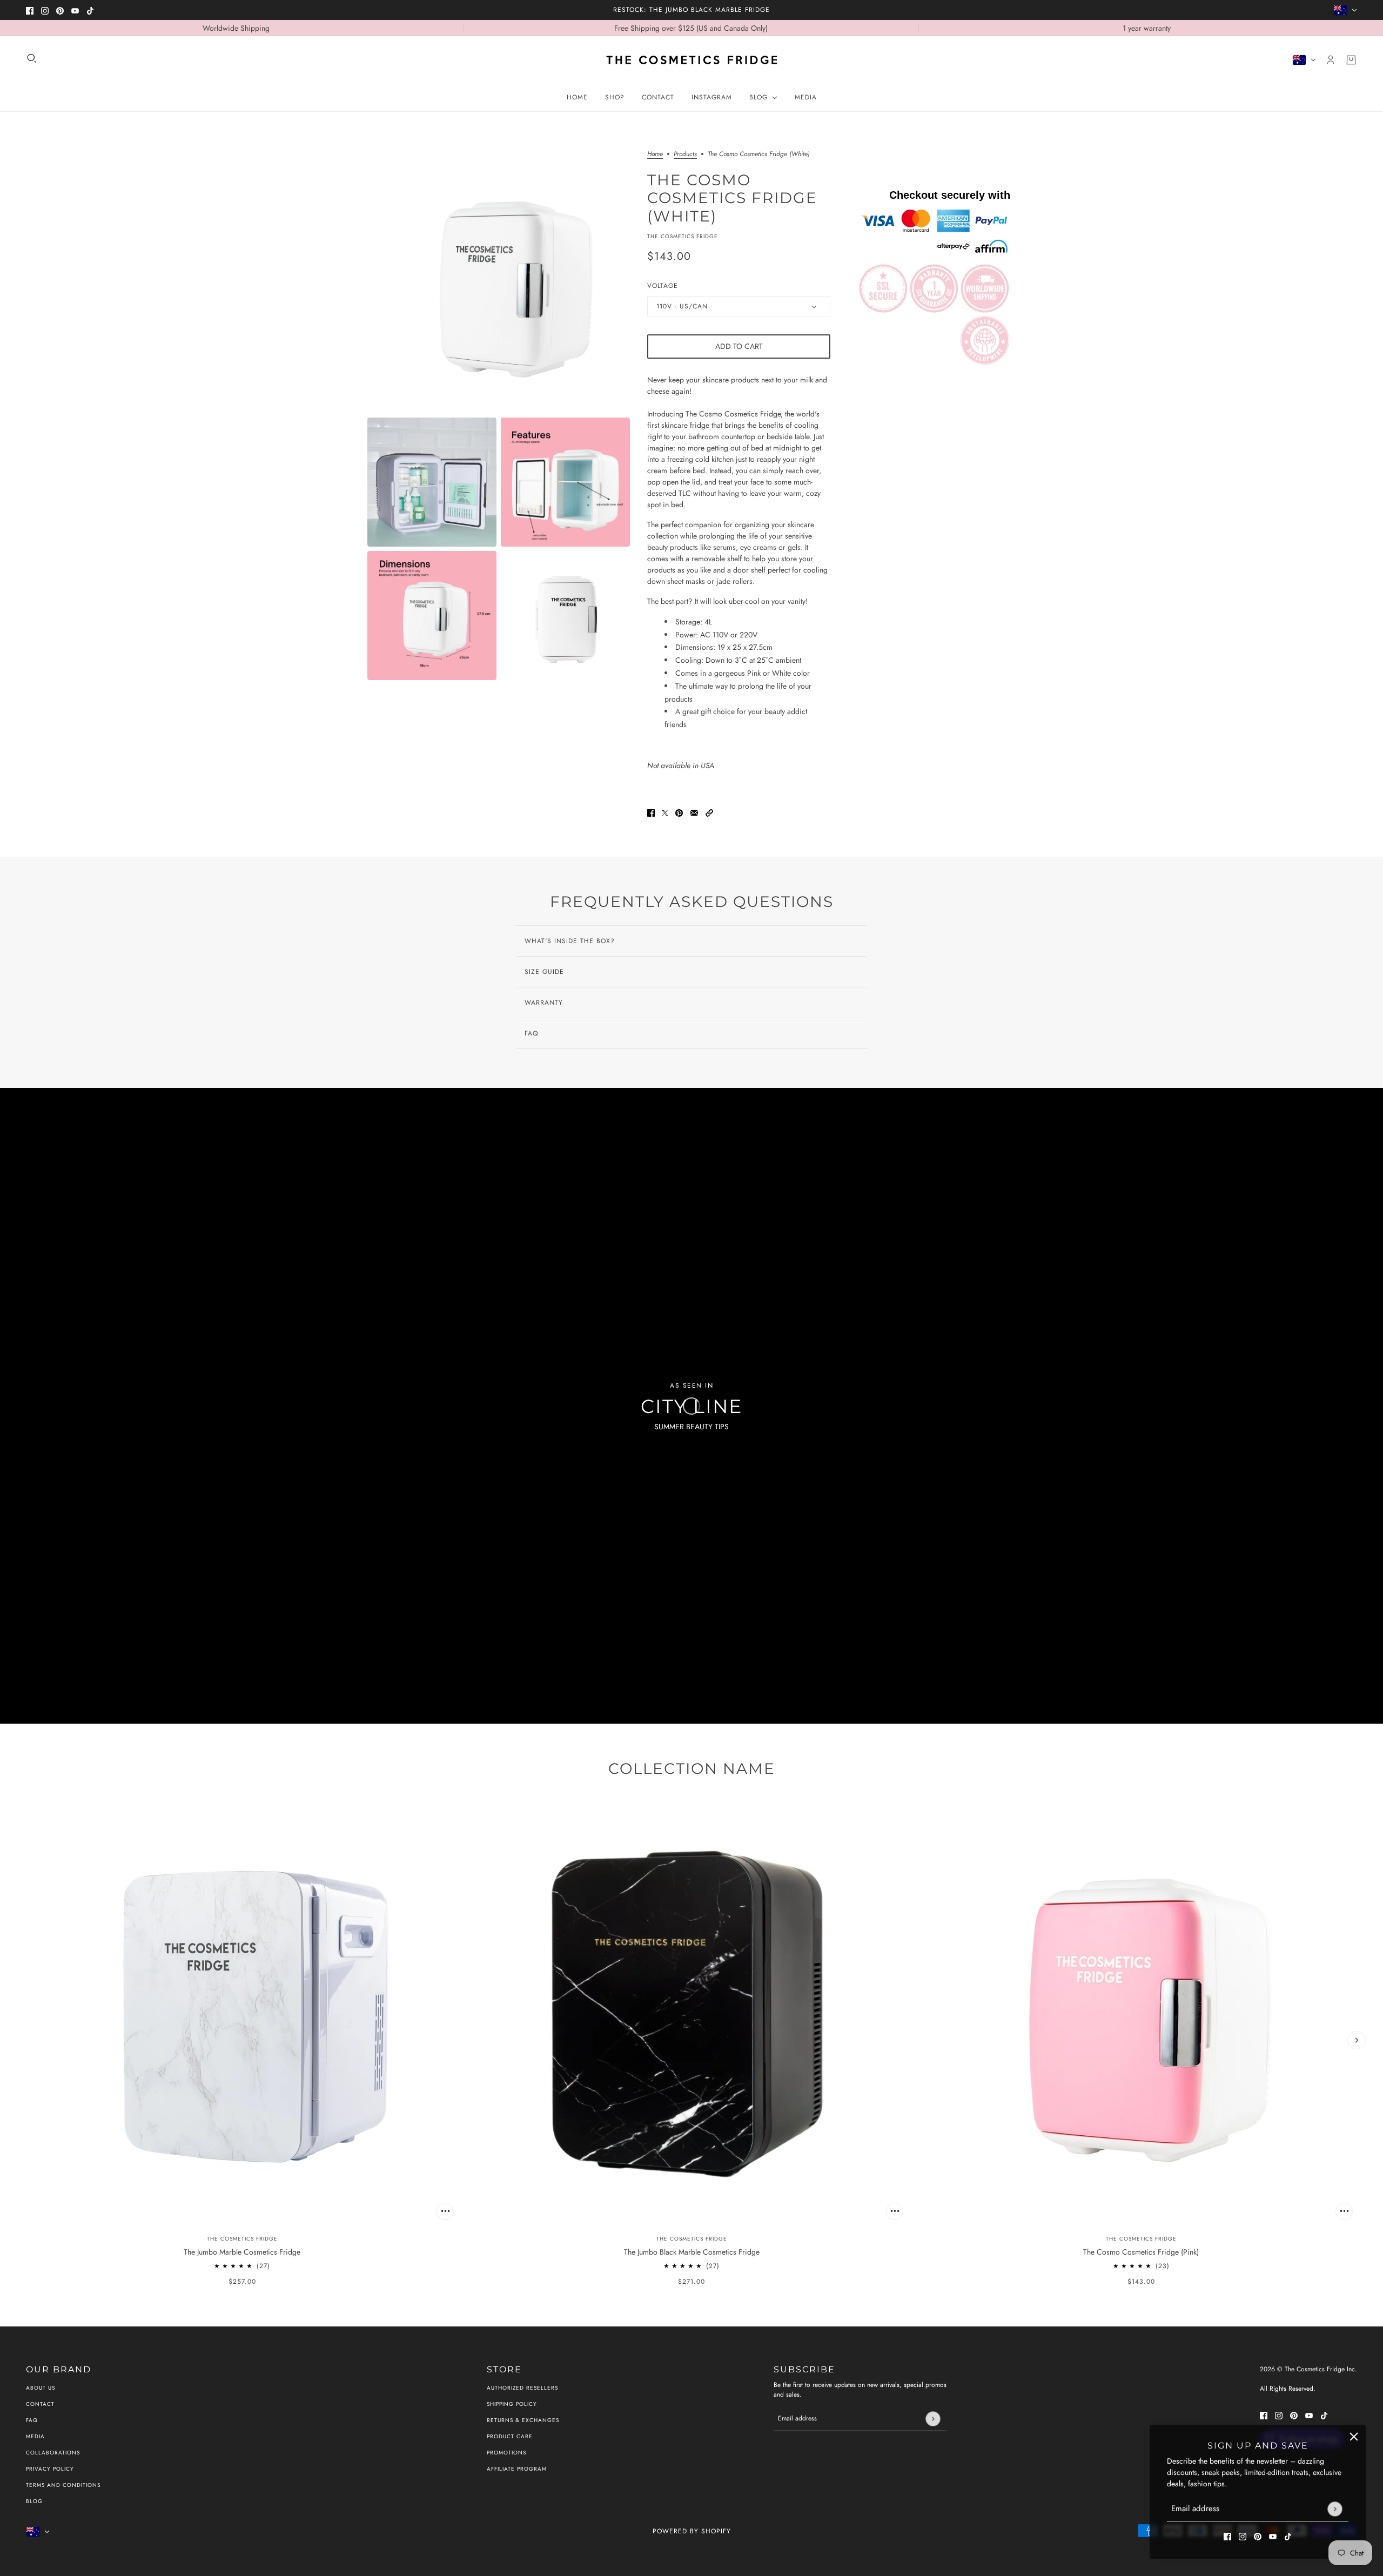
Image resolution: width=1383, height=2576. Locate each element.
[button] (709, 812)
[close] (1354, 2437)
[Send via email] (694, 812)
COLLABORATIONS (53, 2453)
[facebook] (30, 10)
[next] (1357, 2040)
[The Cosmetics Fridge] (692, 60)
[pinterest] (60, 10)
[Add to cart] (445, 2211)
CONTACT (40, 2404)
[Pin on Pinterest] (679, 812)
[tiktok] (90, 10)
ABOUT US (41, 2388)
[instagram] (45, 10)
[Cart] (1351, 60)
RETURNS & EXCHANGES (523, 2420)
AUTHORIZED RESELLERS (522, 2388)
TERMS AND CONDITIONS (63, 2485)
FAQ (32, 2420)
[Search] (32, 58)
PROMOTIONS (506, 2453)
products (685, 155)
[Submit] (1335, 2509)
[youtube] (75, 10)
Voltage (663, 286)
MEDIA (35, 2436)
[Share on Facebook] (651, 812)
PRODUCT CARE (510, 2436)
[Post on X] (665, 812)
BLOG (34, 2501)
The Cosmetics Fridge (683, 236)
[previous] (26, 2040)
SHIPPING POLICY (512, 2404)
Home (655, 155)
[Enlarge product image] (499, 282)
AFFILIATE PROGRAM (517, 2469)
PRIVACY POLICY (50, 2469)
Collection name (692, 1768)
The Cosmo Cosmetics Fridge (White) (732, 197)
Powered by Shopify (692, 2531)
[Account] (1331, 60)
